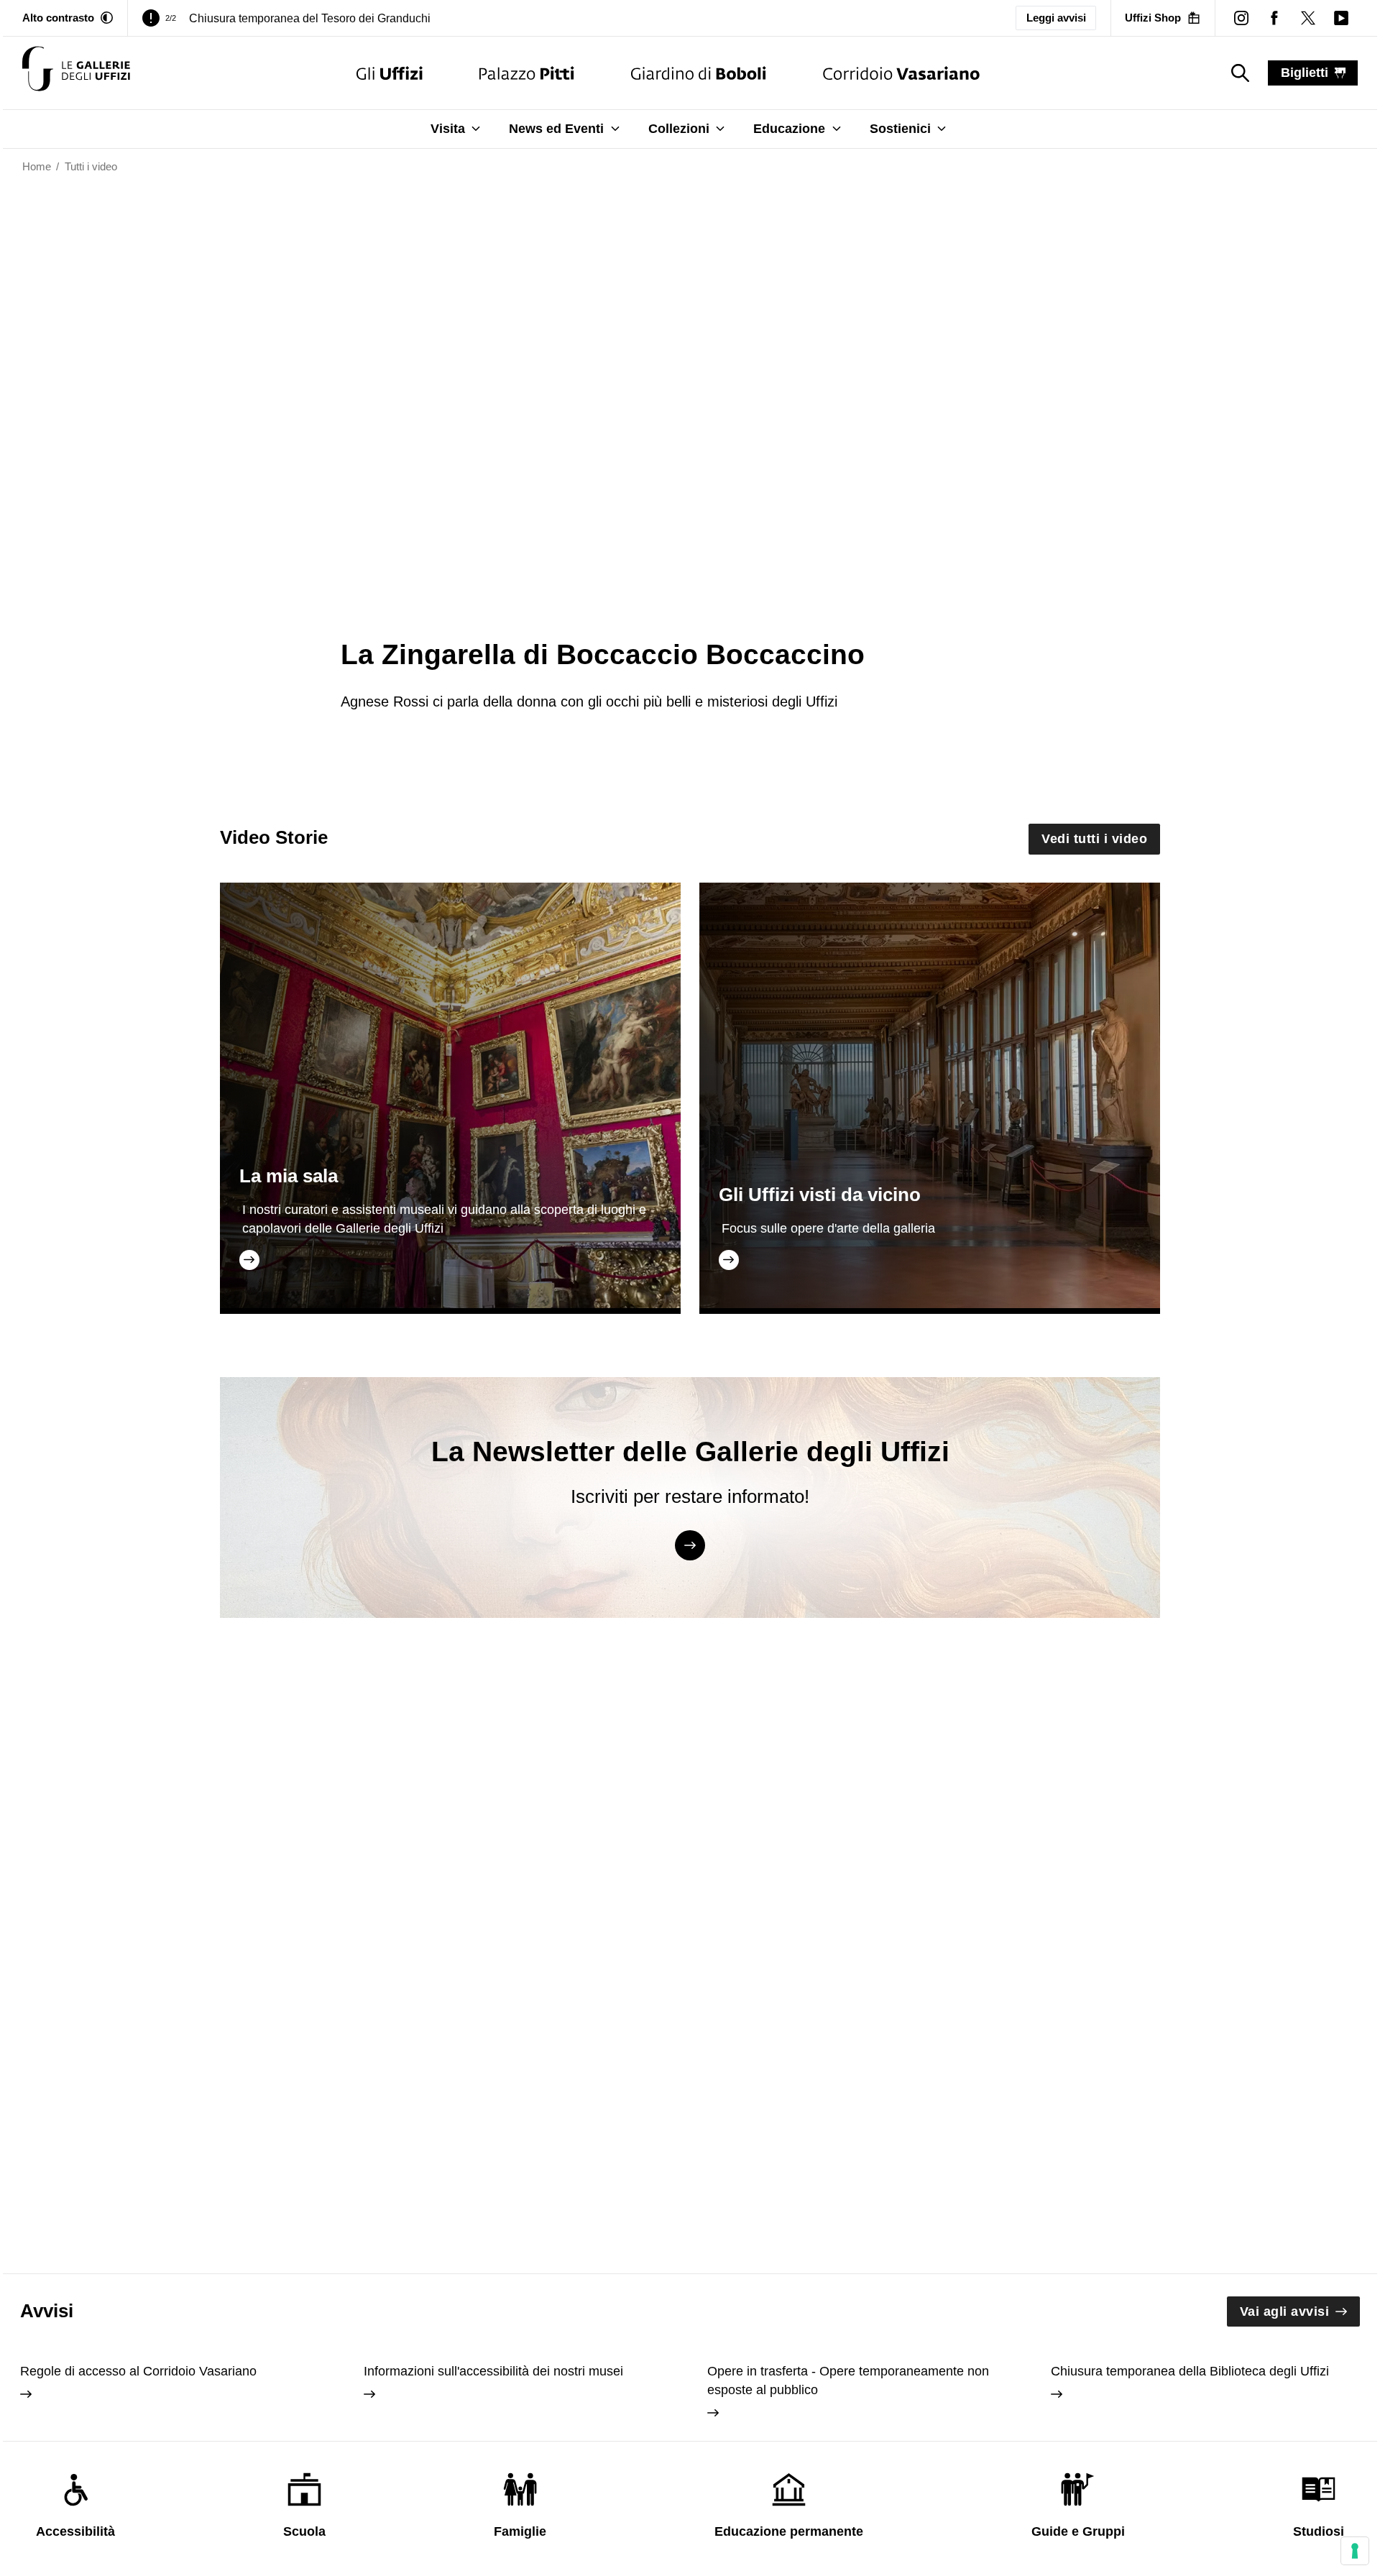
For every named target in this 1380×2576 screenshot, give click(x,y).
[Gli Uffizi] (390, 73)
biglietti (1305, 73)
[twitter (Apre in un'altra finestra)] (1307, 18)
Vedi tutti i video (1094, 839)
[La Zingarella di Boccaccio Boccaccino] (76, 73)
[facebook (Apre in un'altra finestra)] (1274, 18)
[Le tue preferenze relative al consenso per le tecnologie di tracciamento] (1355, 2551)
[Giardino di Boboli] (699, 73)
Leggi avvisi (1056, 18)
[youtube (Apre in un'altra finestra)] (1341, 18)
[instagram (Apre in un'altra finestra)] (1241, 18)
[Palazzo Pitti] (526, 73)
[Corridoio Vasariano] (901, 73)
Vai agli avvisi (1285, 2311)
